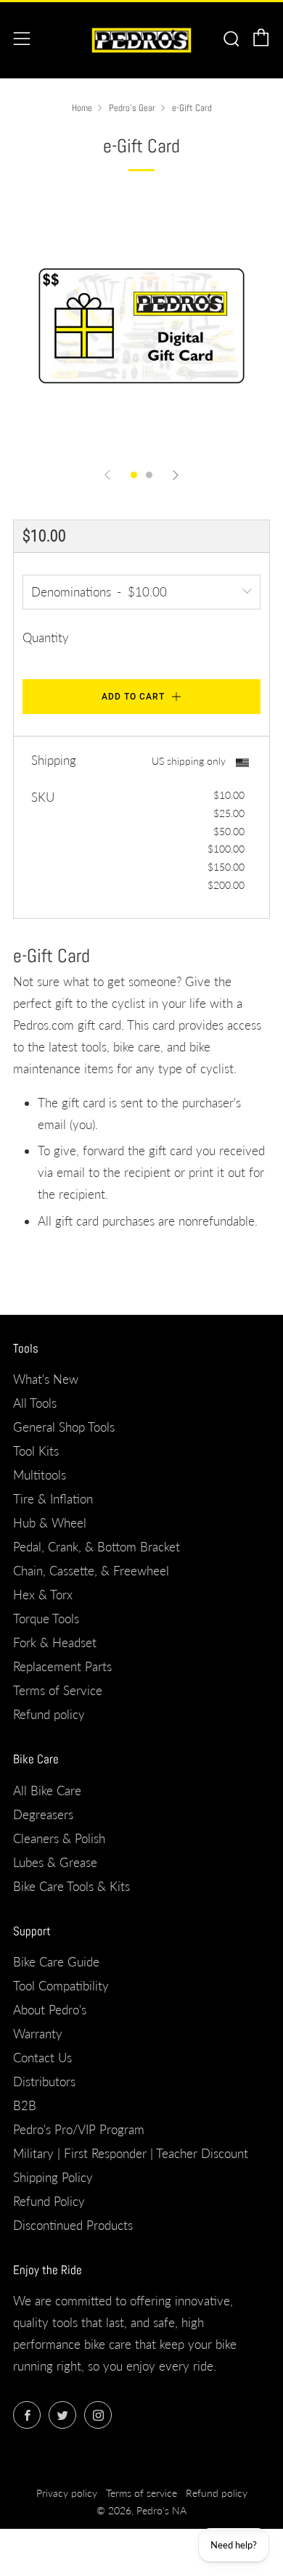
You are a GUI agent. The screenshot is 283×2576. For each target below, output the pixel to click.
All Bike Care (47, 1791)
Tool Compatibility (61, 1986)
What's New (46, 1379)
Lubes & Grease (55, 1862)
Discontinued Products (73, 2225)
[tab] (134, 475)
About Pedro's (50, 2010)
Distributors (44, 2081)
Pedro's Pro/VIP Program (79, 2129)
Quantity (46, 637)
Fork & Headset (55, 1642)
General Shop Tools (64, 1427)
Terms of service (141, 2493)
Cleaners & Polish (59, 1838)
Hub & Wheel (50, 1523)
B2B (25, 2105)
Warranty (38, 2034)
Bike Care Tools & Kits (71, 1886)
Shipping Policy (53, 2177)
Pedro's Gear (132, 108)
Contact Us (42, 2058)
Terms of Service (58, 1690)
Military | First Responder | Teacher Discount (131, 2153)
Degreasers (43, 1814)
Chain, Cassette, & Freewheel (91, 1571)
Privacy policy (67, 2493)
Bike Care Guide (56, 1962)
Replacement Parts (62, 1666)
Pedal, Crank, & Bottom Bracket (97, 1547)
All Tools (35, 1403)
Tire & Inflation (53, 1499)
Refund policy (49, 1714)
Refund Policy (49, 2201)
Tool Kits (36, 1451)
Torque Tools (46, 1619)
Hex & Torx (43, 1595)
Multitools (40, 1475)
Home (82, 108)
